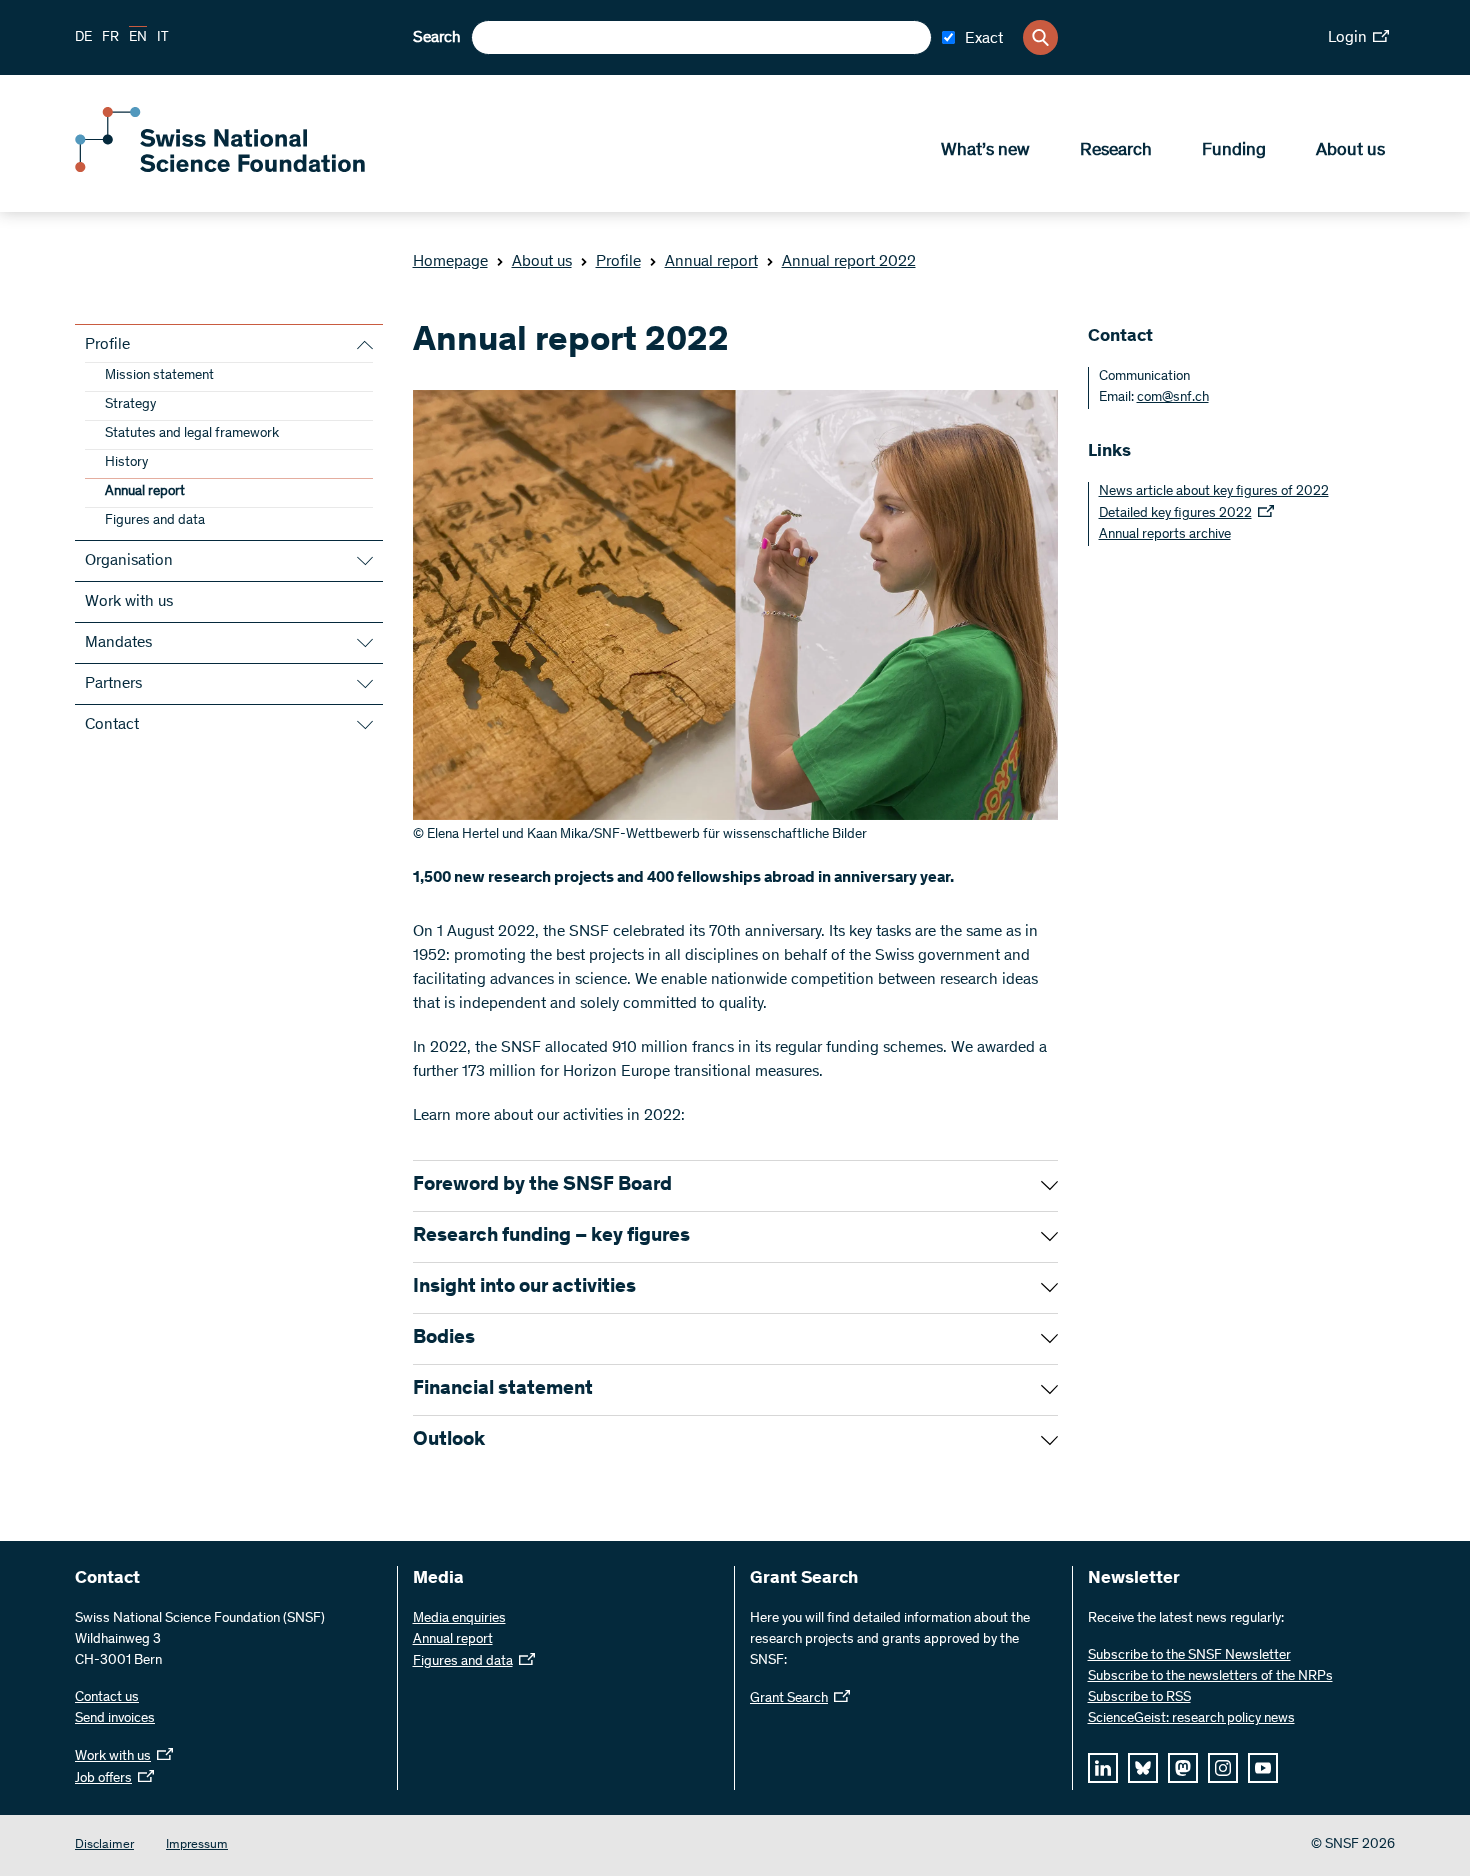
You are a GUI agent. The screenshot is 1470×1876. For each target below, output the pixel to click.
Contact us (107, 1698)
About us (1350, 151)
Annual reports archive (1165, 535)
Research (1116, 151)
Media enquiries (459, 1619)
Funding (1234, 151)
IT (163, 38)
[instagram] (1223, 1768)
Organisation (129, 561)
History (126, 463)
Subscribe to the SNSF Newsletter (1189, 1656)
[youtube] (1263, 1768)
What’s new (985, 151)
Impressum (197, 1845)
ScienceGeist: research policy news (1191, 1719)
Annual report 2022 (849, 262)
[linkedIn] (1103, 1768)
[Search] (1040, 37)
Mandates (118, 643)
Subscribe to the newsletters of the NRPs (1210, 1677)
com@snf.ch (1173, 398)
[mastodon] (1183, 1768)
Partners (113, 684)
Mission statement (159, 376)
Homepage (450, 262)
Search (437, 38)
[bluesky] (1143, 1768)
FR (110, 38)
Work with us (129, 602)
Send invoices (115, 1719)
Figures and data (155, 521)
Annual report (711, 262)
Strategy (130, 405)
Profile (618, 262)
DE (83, 38)
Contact (112, 725)
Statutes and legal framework (192, 434)
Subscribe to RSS (1139, 1698)
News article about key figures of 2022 (1214, 492)
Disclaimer (104, 1845)
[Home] (220, 168)
